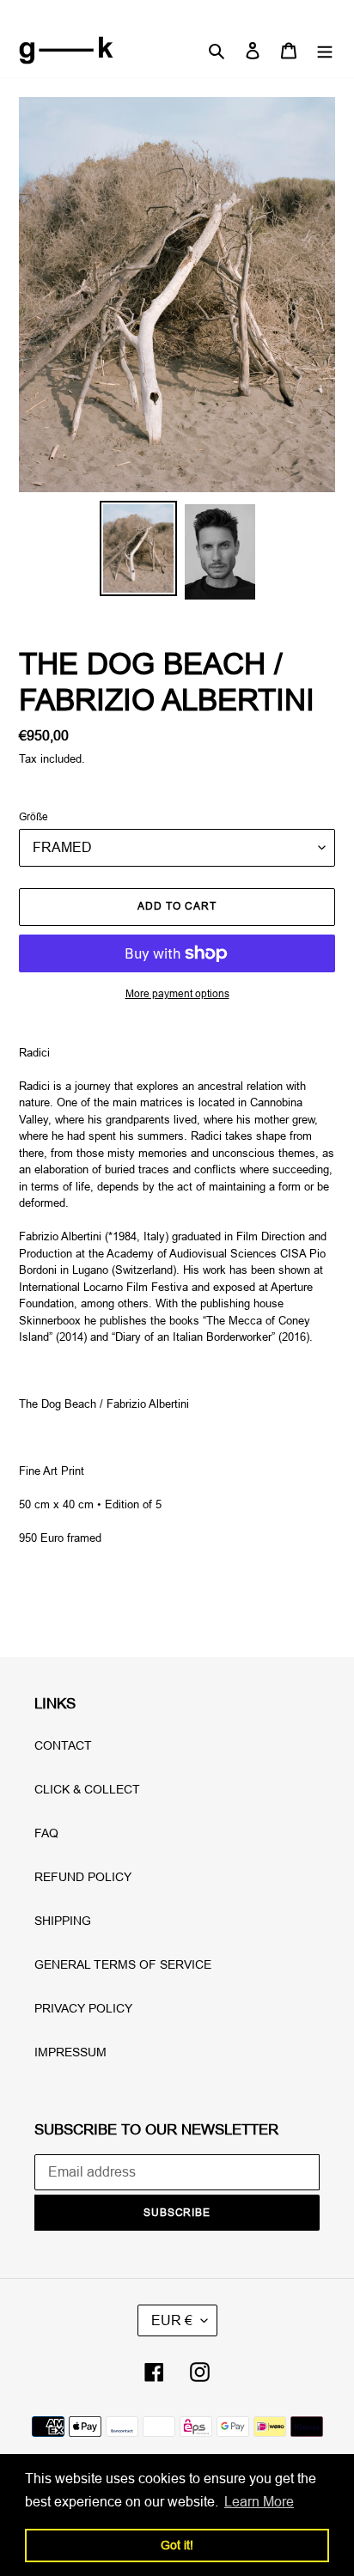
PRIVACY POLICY (83, 2008)
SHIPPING (63, 1921)
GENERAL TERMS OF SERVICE (123, 1964)
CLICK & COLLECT (87, 1789)
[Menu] (325, 50)
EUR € (172, 2320)
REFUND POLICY (83, 1877)
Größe (34, 816)
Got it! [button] (177, 2545)
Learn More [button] (259, 2501)
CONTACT (63, 1745)
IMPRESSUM (70, 2052)
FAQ (46, 1833)
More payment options (177, 993)
